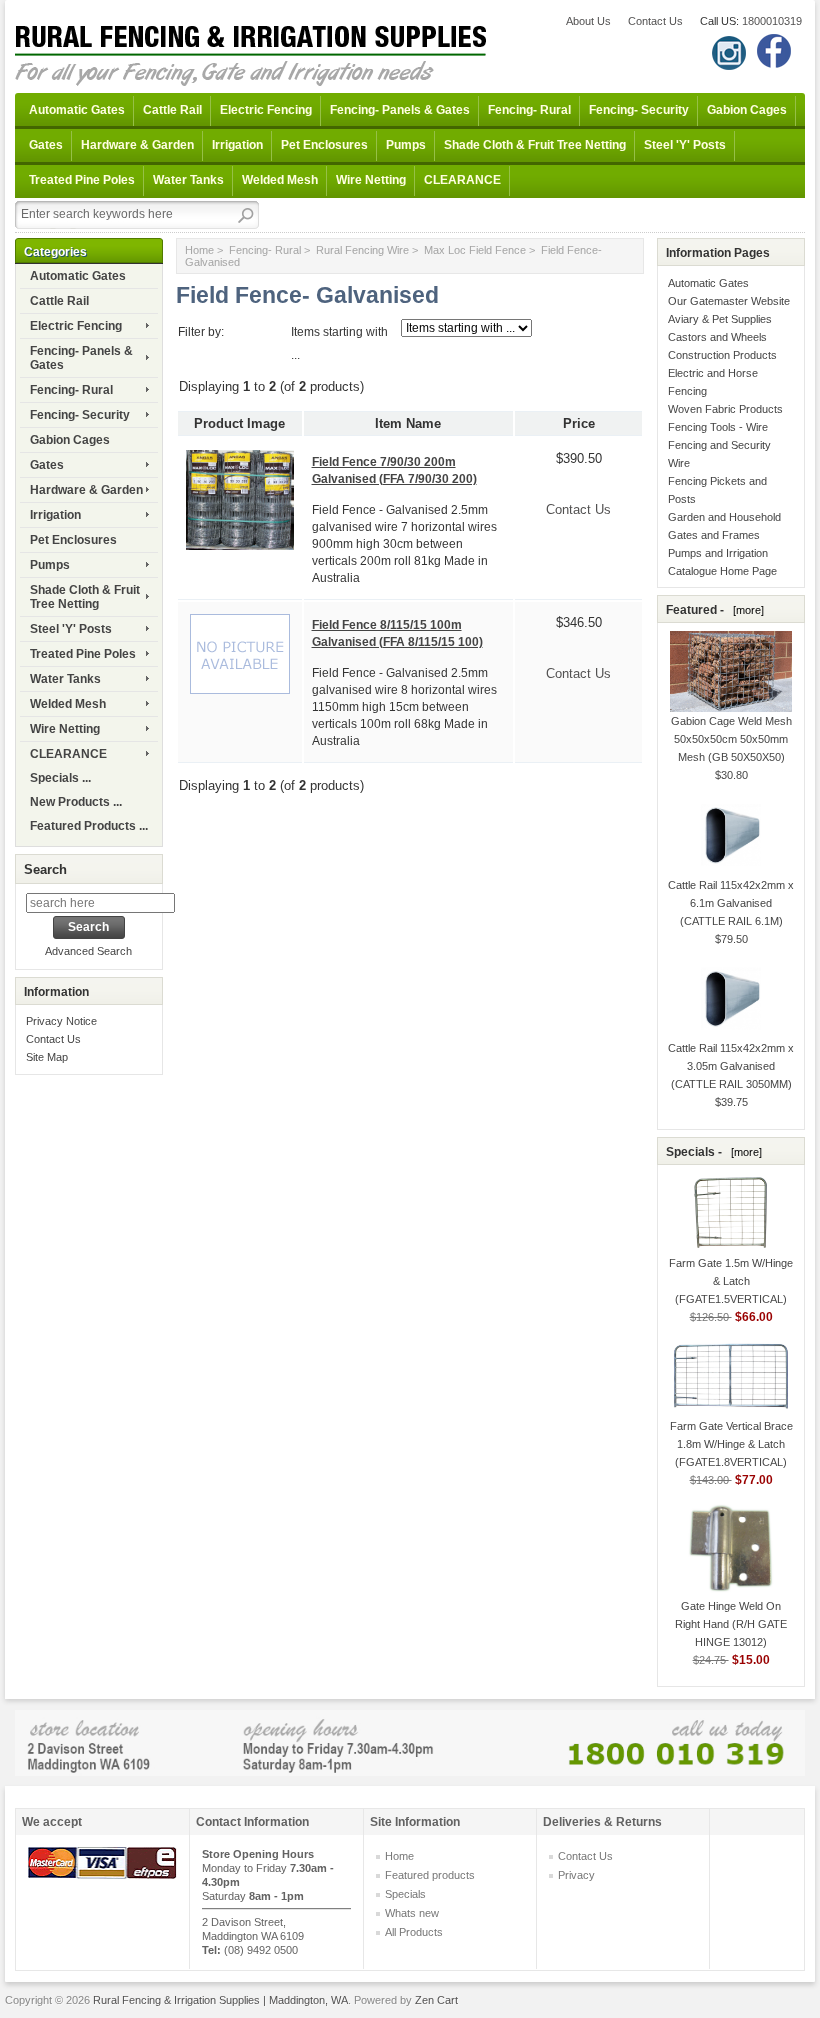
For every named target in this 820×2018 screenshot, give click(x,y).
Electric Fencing (266, 110)
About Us (588, 21)
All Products (414, 1932)
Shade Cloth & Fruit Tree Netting (535, 145)
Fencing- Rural (529, 110)
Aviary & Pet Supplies (720, 319)
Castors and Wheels (717, 337)
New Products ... (76, 802)
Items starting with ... (339, 343)
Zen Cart (436, 2000)
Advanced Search (88, 951)
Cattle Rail (172, 110)
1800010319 (772, 21)
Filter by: (201, 332)
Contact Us (655, 21)
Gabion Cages (747, 110)
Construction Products (722, 355)
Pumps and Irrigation (718, 553)
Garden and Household (724, 517)
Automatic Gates (77, 110)
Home (199, 250)
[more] (745, 610)
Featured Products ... (89, 826)
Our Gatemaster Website (729, 301)
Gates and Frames (714, 535)
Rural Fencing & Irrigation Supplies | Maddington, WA (220, 2000)
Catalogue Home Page (722, 571)
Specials (405, 1894)
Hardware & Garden (137, 145)
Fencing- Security (639, 110)
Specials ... (60, 778)
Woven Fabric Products (725, 409)
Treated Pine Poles (82, 180)
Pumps (406, 145)
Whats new (412, 1913)
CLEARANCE (462, 180)
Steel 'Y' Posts (685, 145)
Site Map (47, 1057)
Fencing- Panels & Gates (400, 110)
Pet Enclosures (324, 145)
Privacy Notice (61, 1021)
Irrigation (237, 145)
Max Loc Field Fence (475, 250)
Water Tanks (188, 180)
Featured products (430, 1875)
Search (45, 869)
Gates (46, 145)
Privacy (576, 1875)
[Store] (410, 1741)
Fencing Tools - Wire (718, 427)
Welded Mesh (280, 180)
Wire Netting (371, 180)
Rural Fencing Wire (362, 250)
